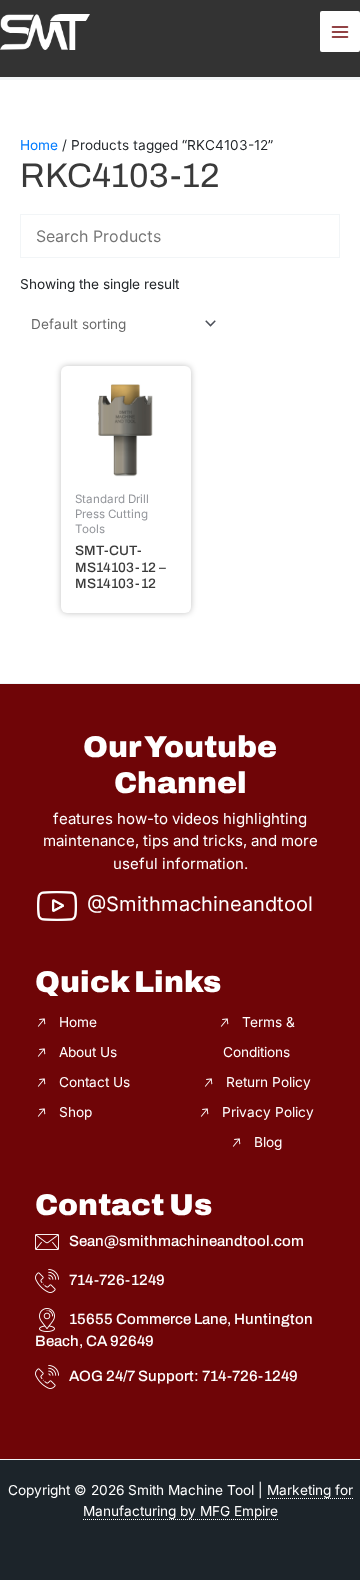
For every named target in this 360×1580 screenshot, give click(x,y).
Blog (268, 1142)
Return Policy (268, 1082)
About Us (88, 1052)
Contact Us (94, 1082)
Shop (75, 1112)
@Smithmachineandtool (200, 904)
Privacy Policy (268, 1112)
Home (39, 145)
